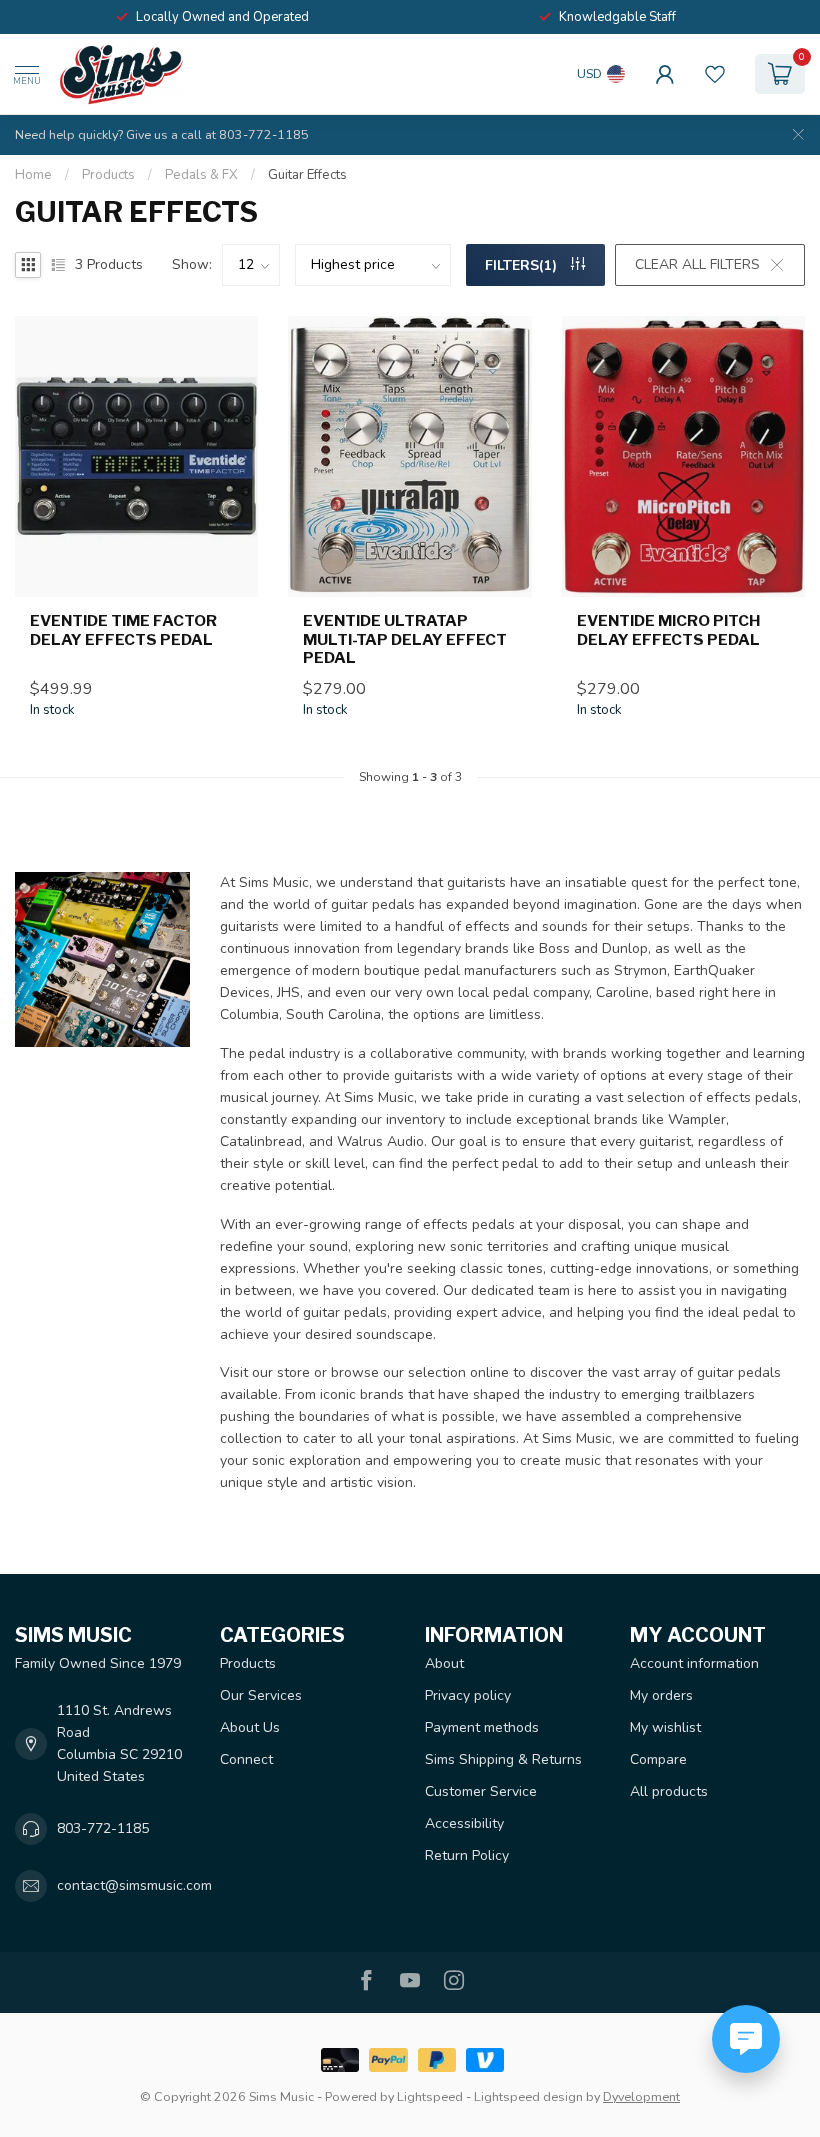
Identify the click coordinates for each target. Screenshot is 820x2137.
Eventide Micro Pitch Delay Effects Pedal (668, 630)
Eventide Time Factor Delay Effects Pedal (123, 630)
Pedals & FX (201, 175)
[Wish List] (715, 74)
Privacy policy (468, 1695)
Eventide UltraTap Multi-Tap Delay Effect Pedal (405, 639)
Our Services (261, 1695)
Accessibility (464, 1823)
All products (669, 1791)
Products (108, 175)
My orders (661, 1695)
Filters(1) (523, 265)
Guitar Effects (307, 175)
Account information (694, 1663)
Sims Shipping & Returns (503, 1759)
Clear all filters (697, 264)
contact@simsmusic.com (134, 1885)
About (444, 1663)
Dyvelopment (641, 2096)
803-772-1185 (103, 1828)
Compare (658, 1759)
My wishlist (665, 1727)
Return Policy (467, 1855)
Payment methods (482, 1727)
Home (33, 175)
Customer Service (481, 1791)
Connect (246, 1759)
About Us (250, 1727)
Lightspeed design (528, 2096)
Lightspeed (430, 2096)
